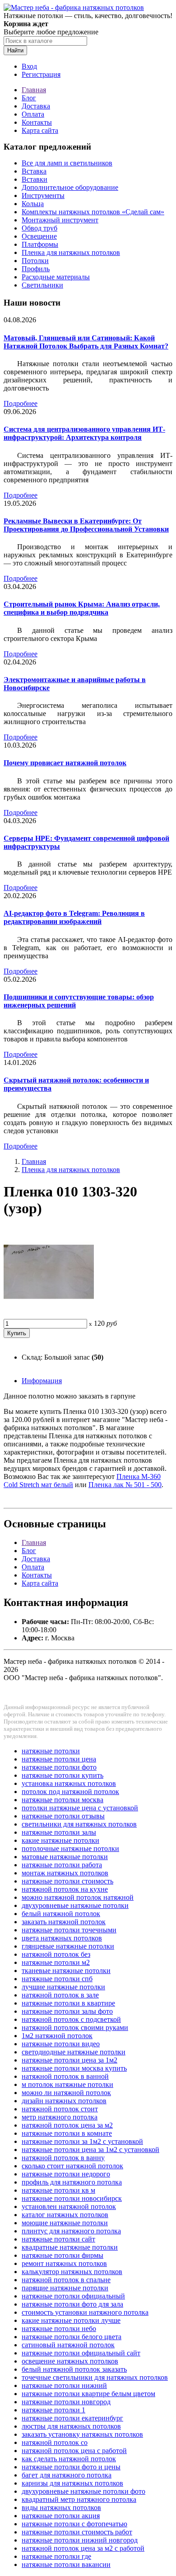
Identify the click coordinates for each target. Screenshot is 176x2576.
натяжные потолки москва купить (74, 2068)
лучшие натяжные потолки (63, 1987)
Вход (29, 66)
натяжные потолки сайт (58, 2239)
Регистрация (41, 74)
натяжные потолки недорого (66, 2174)
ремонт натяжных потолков (64, 2263)
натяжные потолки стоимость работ (77, 2532)
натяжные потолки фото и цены (71, 2467)
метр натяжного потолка (60, 2117)
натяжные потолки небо (59, 2329)
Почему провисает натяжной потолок (65, 763)
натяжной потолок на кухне (65, 1889)
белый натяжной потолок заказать (74, 2369)
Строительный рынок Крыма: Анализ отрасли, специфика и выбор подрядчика (82, 608)
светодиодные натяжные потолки (74, 2052)
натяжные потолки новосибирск (72, 2198)
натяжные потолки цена (59, 1759)
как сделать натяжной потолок (69, 2459)
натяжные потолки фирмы (63, 2255)
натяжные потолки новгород (66, 2402)
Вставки (35, 179)
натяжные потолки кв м (58, 2190)
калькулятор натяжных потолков (72, 2272)
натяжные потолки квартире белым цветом (88, 2394)
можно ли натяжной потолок (66, 2093)
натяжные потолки (51, 1751)
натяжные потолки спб (57, 1979)
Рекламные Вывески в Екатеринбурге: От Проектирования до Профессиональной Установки (86, 525)
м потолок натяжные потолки (67, 2084)
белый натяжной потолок (61, 1914)
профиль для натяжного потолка (72, 2182)
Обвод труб (39, 228)
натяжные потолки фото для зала (72, 2304)
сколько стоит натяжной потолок (72, 2166)
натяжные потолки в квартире (68, 2003)
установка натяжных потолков (69, 1783)
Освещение (39, 236)
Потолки (35, 261)
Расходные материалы (56, 277)
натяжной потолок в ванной (65, 2076)
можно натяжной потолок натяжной (78, 1897)
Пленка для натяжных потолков (71, 252)
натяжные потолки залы (59, 1832)
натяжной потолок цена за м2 (67, 2125)
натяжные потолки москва (63, 1800)
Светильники (42, 285)
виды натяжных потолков (61, 2508)
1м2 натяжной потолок (57, 2036)
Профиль (36, 269)
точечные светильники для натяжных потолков (95, 2377)
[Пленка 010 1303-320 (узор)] (49, 1315)
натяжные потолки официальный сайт (81, 2353)
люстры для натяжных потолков (71, 2426)
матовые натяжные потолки (65, 1857)
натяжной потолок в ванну (63, 2158)
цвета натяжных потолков (62, 1938)
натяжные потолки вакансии (66, 2564)
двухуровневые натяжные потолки (75, 1905)
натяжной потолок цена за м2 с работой (83, 2548)
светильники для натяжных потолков (79, 1824)
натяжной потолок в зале (60, 1995)
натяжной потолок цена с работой (74, 2451)
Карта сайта (40, 130)
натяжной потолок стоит (60, 2109)
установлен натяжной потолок (69, 2206)
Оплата (33, 114)
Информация (42, 1381)
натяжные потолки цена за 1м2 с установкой (90, 2150)
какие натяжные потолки (60, 1840)
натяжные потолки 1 (53, 2410)
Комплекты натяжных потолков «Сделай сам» (93, 212)
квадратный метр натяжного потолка (79, 2499)
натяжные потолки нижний (64, 2385)
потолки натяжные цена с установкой (80, 1808)
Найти (15, 50)
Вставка (34, 171)
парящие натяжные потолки (65, 2288)
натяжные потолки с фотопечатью (74, 2524)
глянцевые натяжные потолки (68, 1946)
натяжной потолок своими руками (75, 2027)
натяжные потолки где (56, 2556)
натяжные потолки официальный (73, 2296)
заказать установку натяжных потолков (82, 2434)
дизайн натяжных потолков (64, 2101)
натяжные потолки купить (63, 1775)
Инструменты (43, 195)
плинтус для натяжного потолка (71, 2231)
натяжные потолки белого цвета (72, 2337)
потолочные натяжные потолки (70, 1848)
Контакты (37, 122)
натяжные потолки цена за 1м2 (69, 2060)
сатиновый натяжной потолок (68, 2345)
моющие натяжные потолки (65, 2223)
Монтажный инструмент (60, 220)
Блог (29, 98)
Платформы (40, 244)
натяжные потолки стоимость (67, 1881)
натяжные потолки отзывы (63, 1816)
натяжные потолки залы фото (67, 2011)
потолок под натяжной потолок (70, 1792)
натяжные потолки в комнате (67, 2133)
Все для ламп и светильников (67, 163)
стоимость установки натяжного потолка (85, 2312)
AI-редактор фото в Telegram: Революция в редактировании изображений (74, 917)
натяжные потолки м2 (56, 1962)
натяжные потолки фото (59, 1767)
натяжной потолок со (55, 2442)
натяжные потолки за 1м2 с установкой (82, 2141)
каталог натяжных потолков (65, 2215)
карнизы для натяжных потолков (72, 2483)
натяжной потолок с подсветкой (71, 2019)
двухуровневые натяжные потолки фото (83, 2491)
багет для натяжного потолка (67, 2475)
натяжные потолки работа (62, 1865)
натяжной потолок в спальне (66, 2280)
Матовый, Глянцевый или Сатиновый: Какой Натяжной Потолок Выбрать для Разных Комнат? (86, 342)
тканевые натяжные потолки (66, 1971)
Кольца (33, 204)
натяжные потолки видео (61, 2044)
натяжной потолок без (56, 1954)
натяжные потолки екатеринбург (72, 2418)
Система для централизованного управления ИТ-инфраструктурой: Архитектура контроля (84, 433)
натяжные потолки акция (61, 2516)
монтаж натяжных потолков (65, 1873)
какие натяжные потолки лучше (71, 2320)
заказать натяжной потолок (64, 1922)
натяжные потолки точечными (69, 1930)
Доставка (36, 106)
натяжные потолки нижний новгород (80, 2540)
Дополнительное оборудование (70, 187)
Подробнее (21, 403)
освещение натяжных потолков (70, 2361)
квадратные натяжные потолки (70, 2247)
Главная (34, 90)
